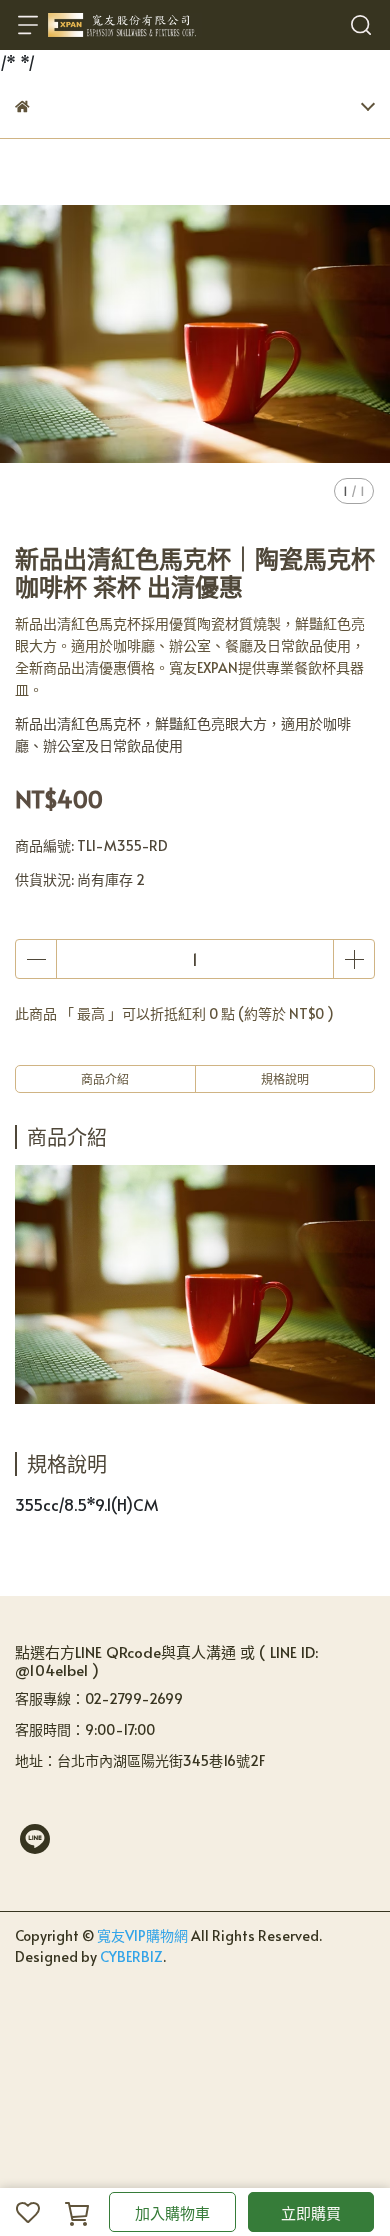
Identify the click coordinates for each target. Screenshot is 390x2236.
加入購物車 (172, 2212)
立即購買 (311, 2212)
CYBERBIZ (131, 1956)
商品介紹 (105, 1079)
